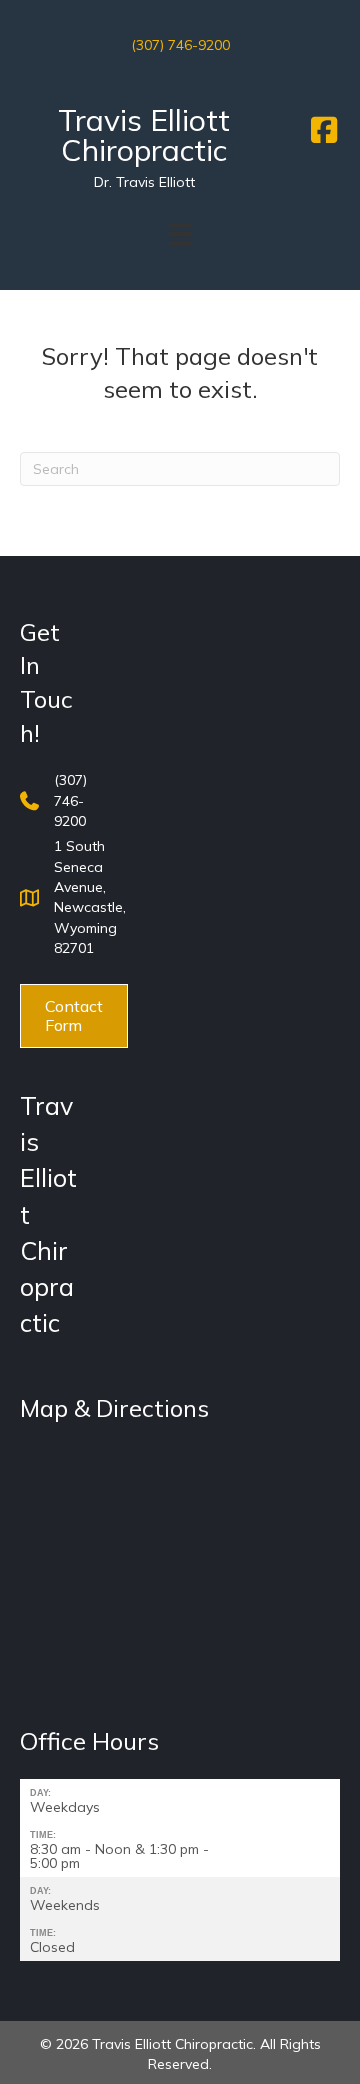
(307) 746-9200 (180, 45)
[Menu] (180, 234)
